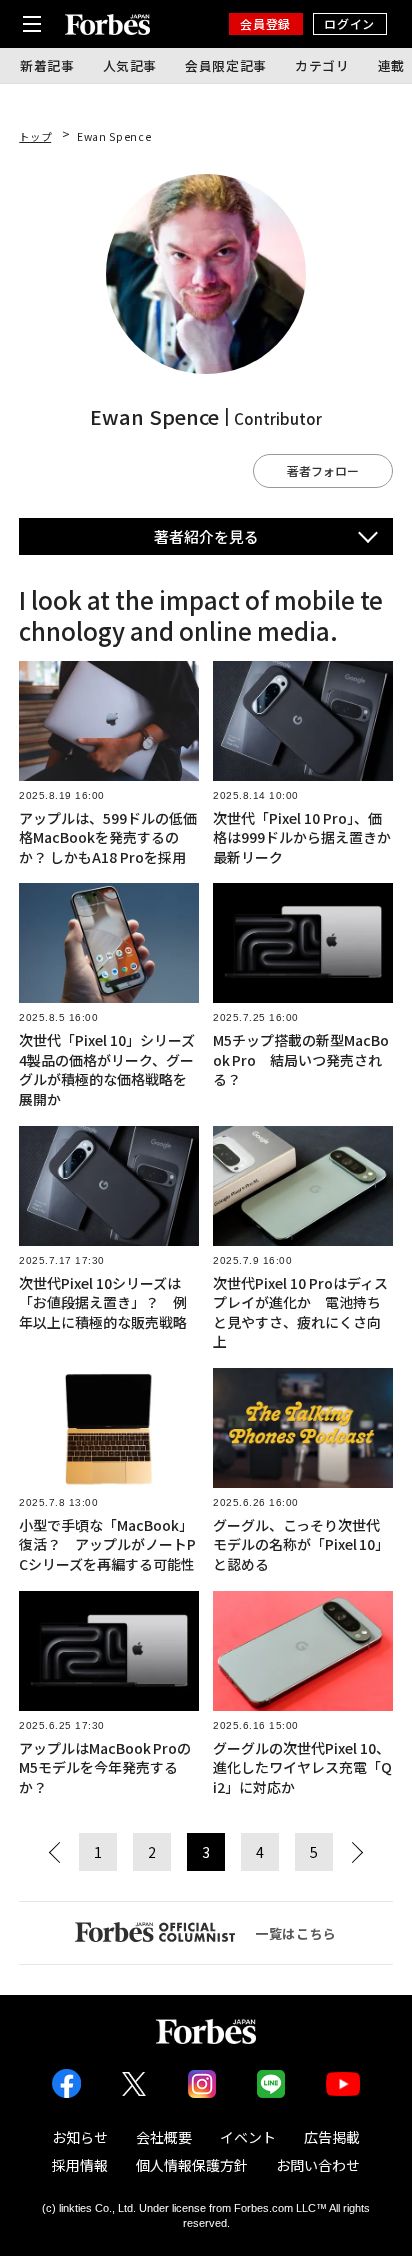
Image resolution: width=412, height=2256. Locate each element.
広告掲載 (332, 2137)
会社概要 (164, 2137)
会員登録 (265, 23)
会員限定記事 (226, 65)
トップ (35, 136)
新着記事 (47, 65)
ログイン (349, 23)
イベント (248, 2137)
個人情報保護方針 (192, 2165)
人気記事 (130, 65)
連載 (391, 65)
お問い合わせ (318, 2165)
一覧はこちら (296, 1933)
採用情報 (80, 2165)
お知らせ (80, 2137)
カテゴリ (322, 65)
